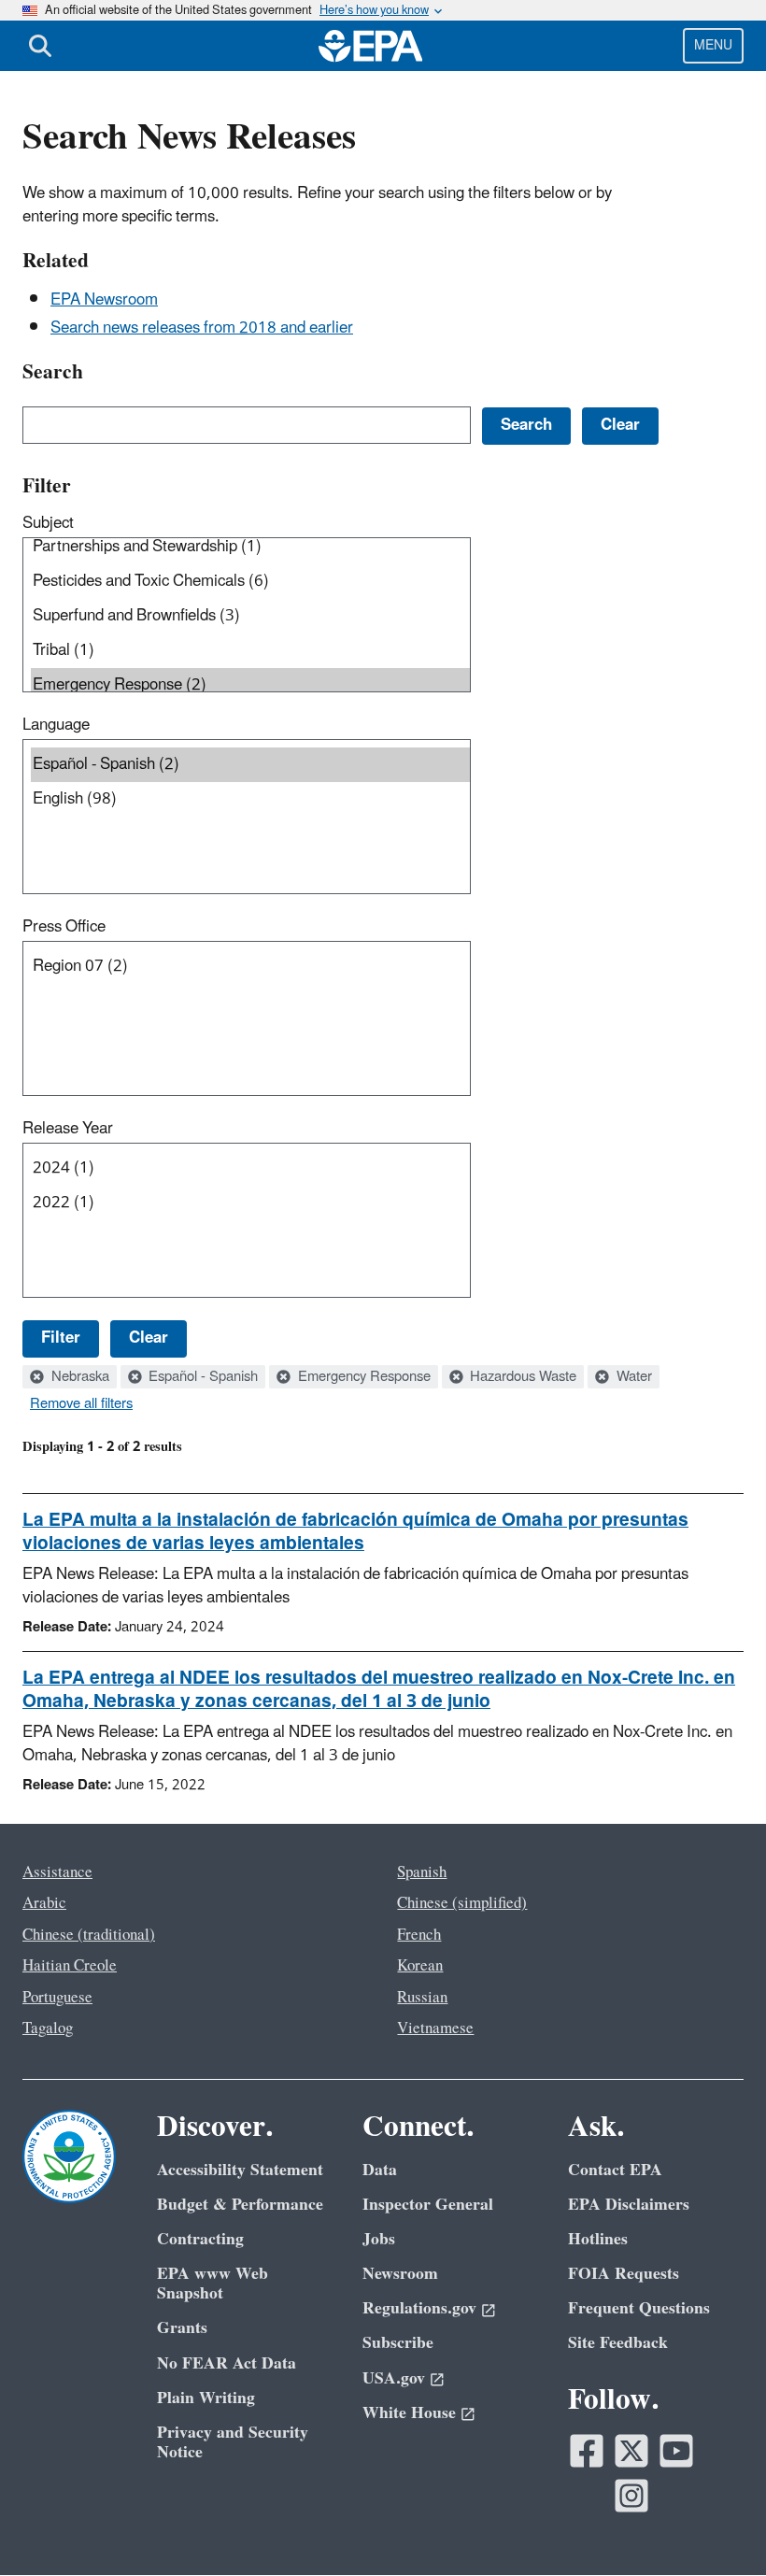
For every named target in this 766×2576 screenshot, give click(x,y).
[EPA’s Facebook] (587, 2451)
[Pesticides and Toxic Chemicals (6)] (250, 582)
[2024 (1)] (250, 1168)
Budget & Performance (240, 2205)
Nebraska (78, 1377)
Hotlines (598, 2239)
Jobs (379, 2239)
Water (632, 1377)
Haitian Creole (70, 1966)
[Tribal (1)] (250, 651)
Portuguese (57, 1998)
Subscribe (398, 2343)
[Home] (371, 46)
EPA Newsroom (104, 300)
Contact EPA (615, 2170)
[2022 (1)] (250, 1203)
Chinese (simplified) (462, 1903)
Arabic (44, 1903)
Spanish (422, 1872)
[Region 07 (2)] (250, 967)
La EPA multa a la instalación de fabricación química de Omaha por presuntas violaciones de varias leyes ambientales (355, 1532)
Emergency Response (362, 1377)
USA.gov (394, 2378)
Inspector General (428, 2205)
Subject (48, 523)
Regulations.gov (419, 2308)
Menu (713, 45)
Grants (182, 2328)
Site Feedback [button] (618, 2343)
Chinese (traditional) (89, 1935)
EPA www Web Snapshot (213, 2284)
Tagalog (48, 2028)
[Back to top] (715, 2525)
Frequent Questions (639, 2308)
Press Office (64, 927)
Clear (149, 1338)
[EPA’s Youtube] (676, 2451)
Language (56, 725)
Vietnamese (435, 2028)
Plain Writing (206, 2398)
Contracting (200, 2239)
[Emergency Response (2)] (250, 685)
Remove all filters (81, 1404)
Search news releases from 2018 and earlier (202, 328)
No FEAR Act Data (227, 2363)
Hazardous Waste (521, 1377)
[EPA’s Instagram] (631, 2496)
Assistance (57, 1872)
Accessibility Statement (240, 2170)
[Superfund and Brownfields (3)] (250, 616)
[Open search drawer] (40, 46)
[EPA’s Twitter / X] (631, 2451)
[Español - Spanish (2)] (250, 765)
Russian (422, 1998)
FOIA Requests (624, 2274)
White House (409, 2413)
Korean (420, 1966)
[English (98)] (250, 799)
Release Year (68, 1129)
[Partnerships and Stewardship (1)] (250, 547)
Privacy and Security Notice (233, 2442)
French (419, 1935)
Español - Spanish (201, 1377)
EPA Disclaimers (629, 2205)
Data (380, 2170)
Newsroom (400, 2274)
